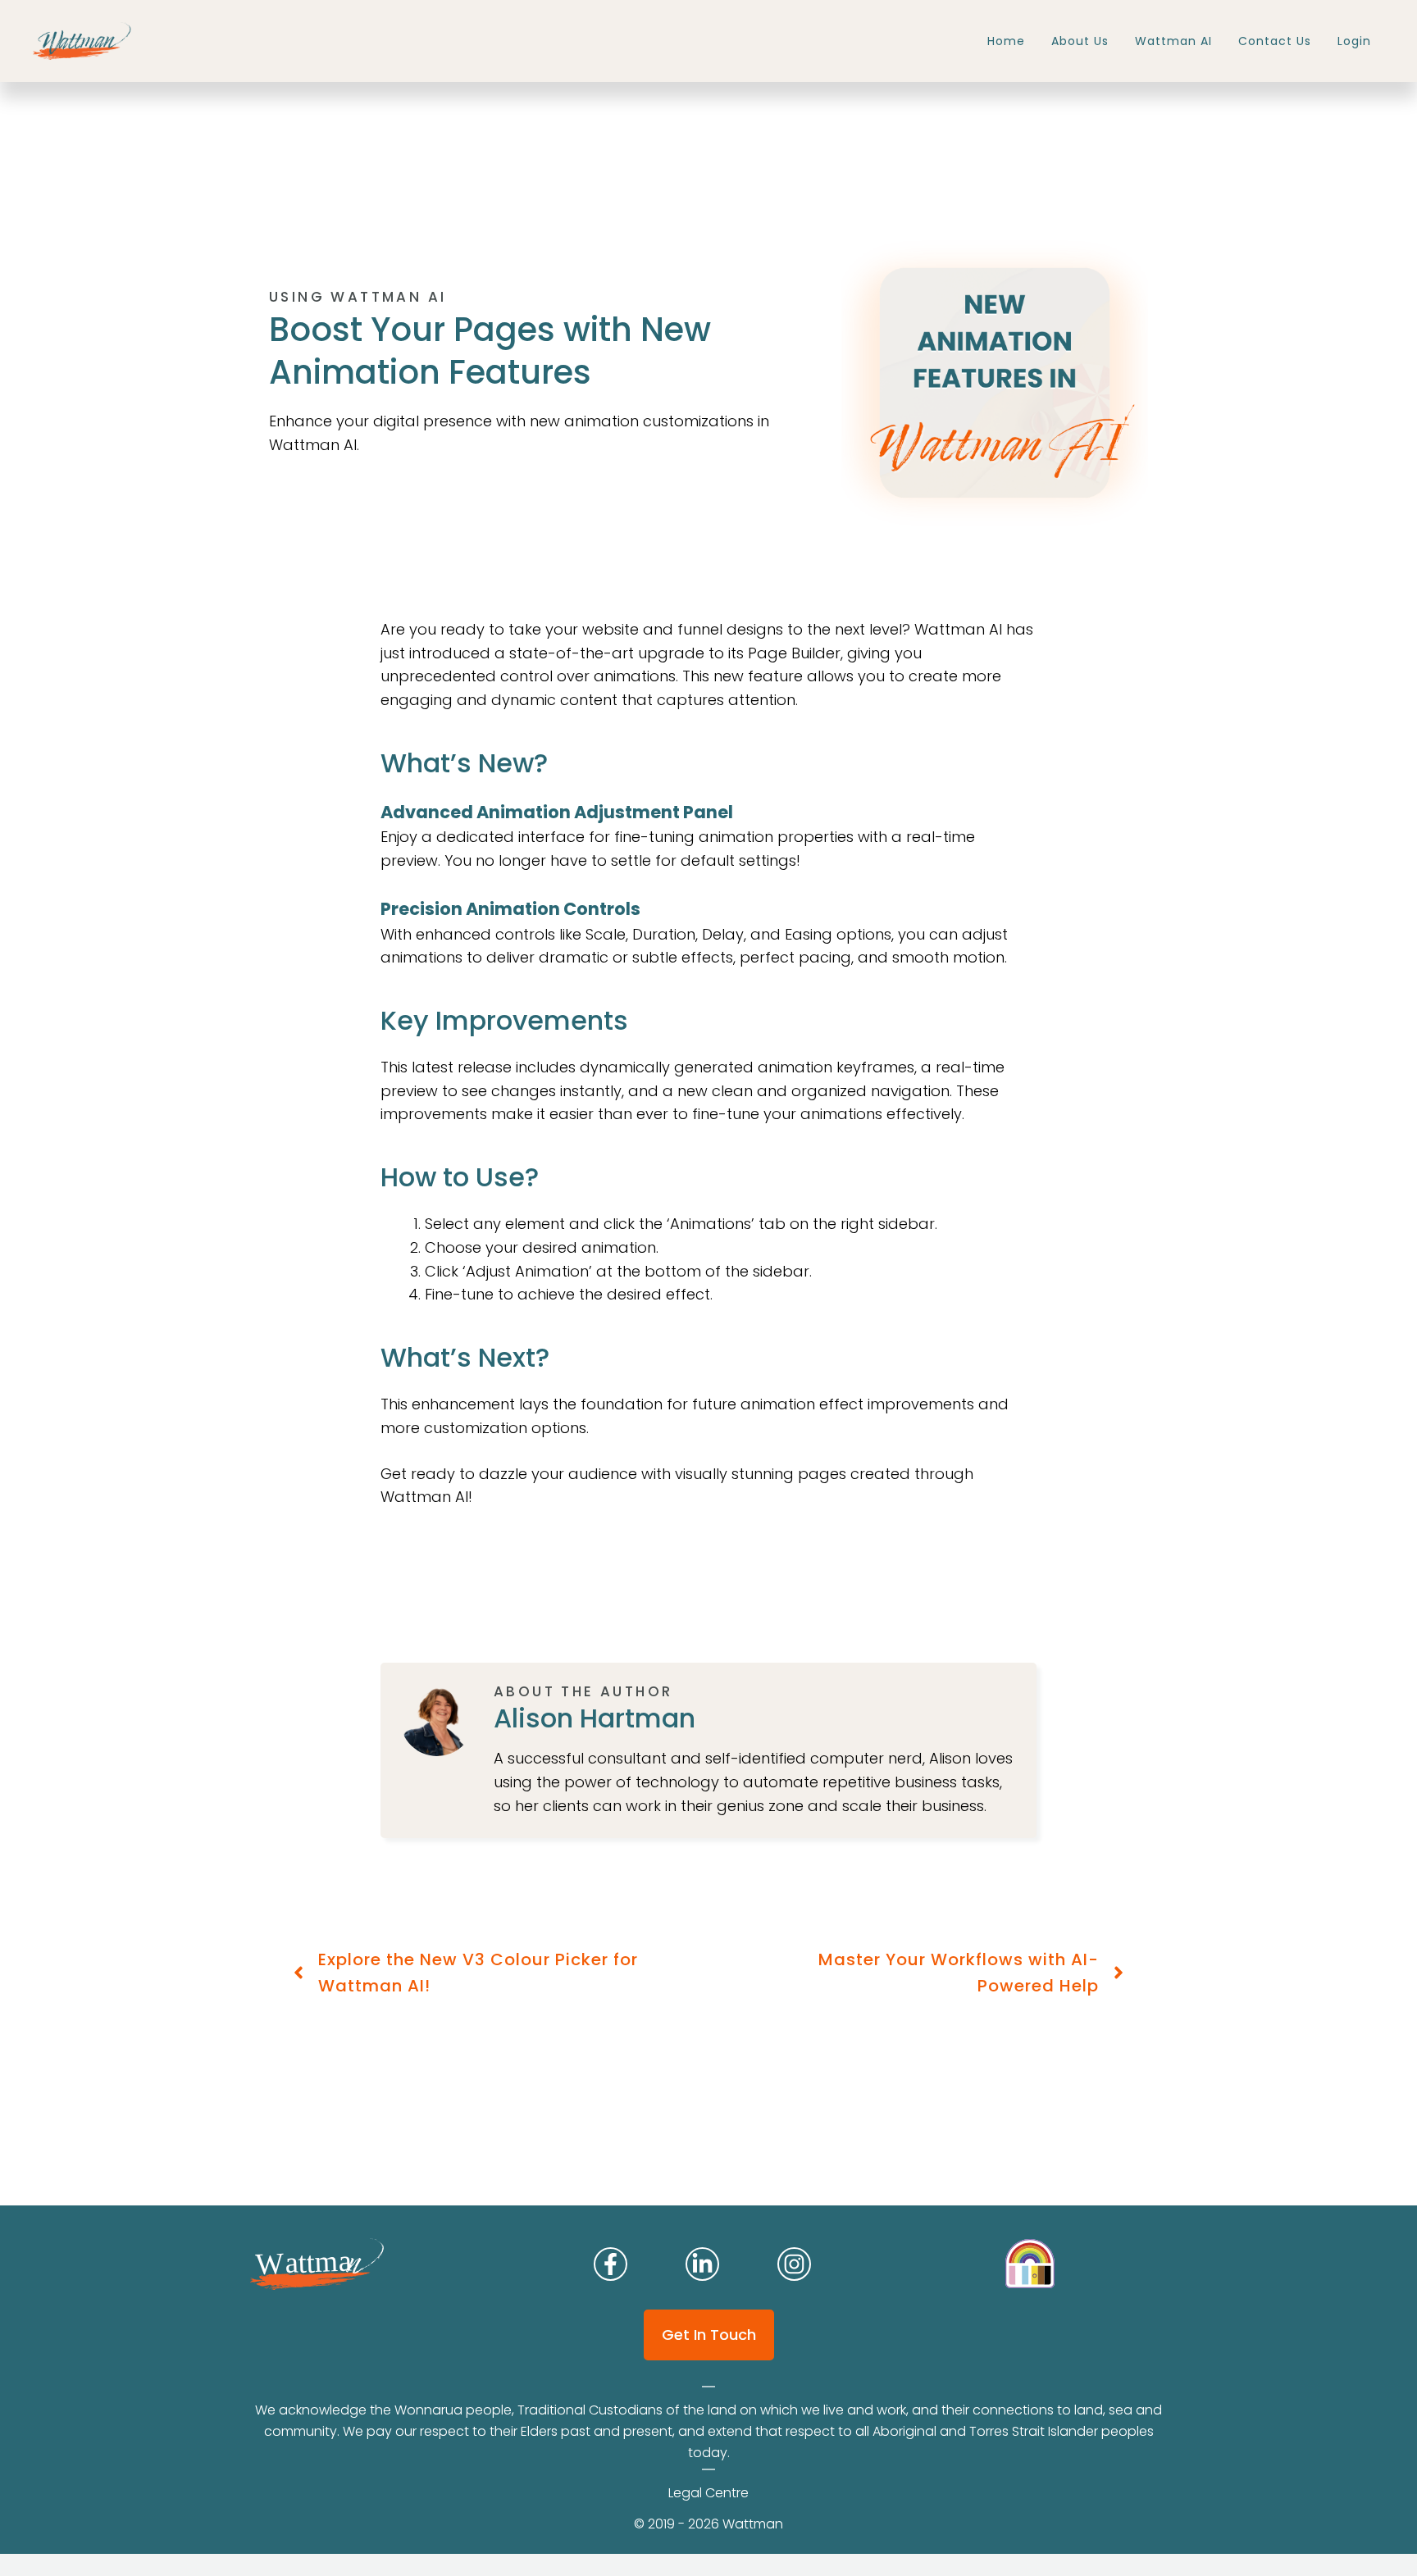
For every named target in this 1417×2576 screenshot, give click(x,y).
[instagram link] (611, 2264)
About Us (1080, 41)
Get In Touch (709, 2335)
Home (1006, 41)
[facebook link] (794, 2264)
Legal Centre (708, 2493)
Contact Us (1275, 41)
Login (1354, 41)
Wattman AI (1173, 41)
